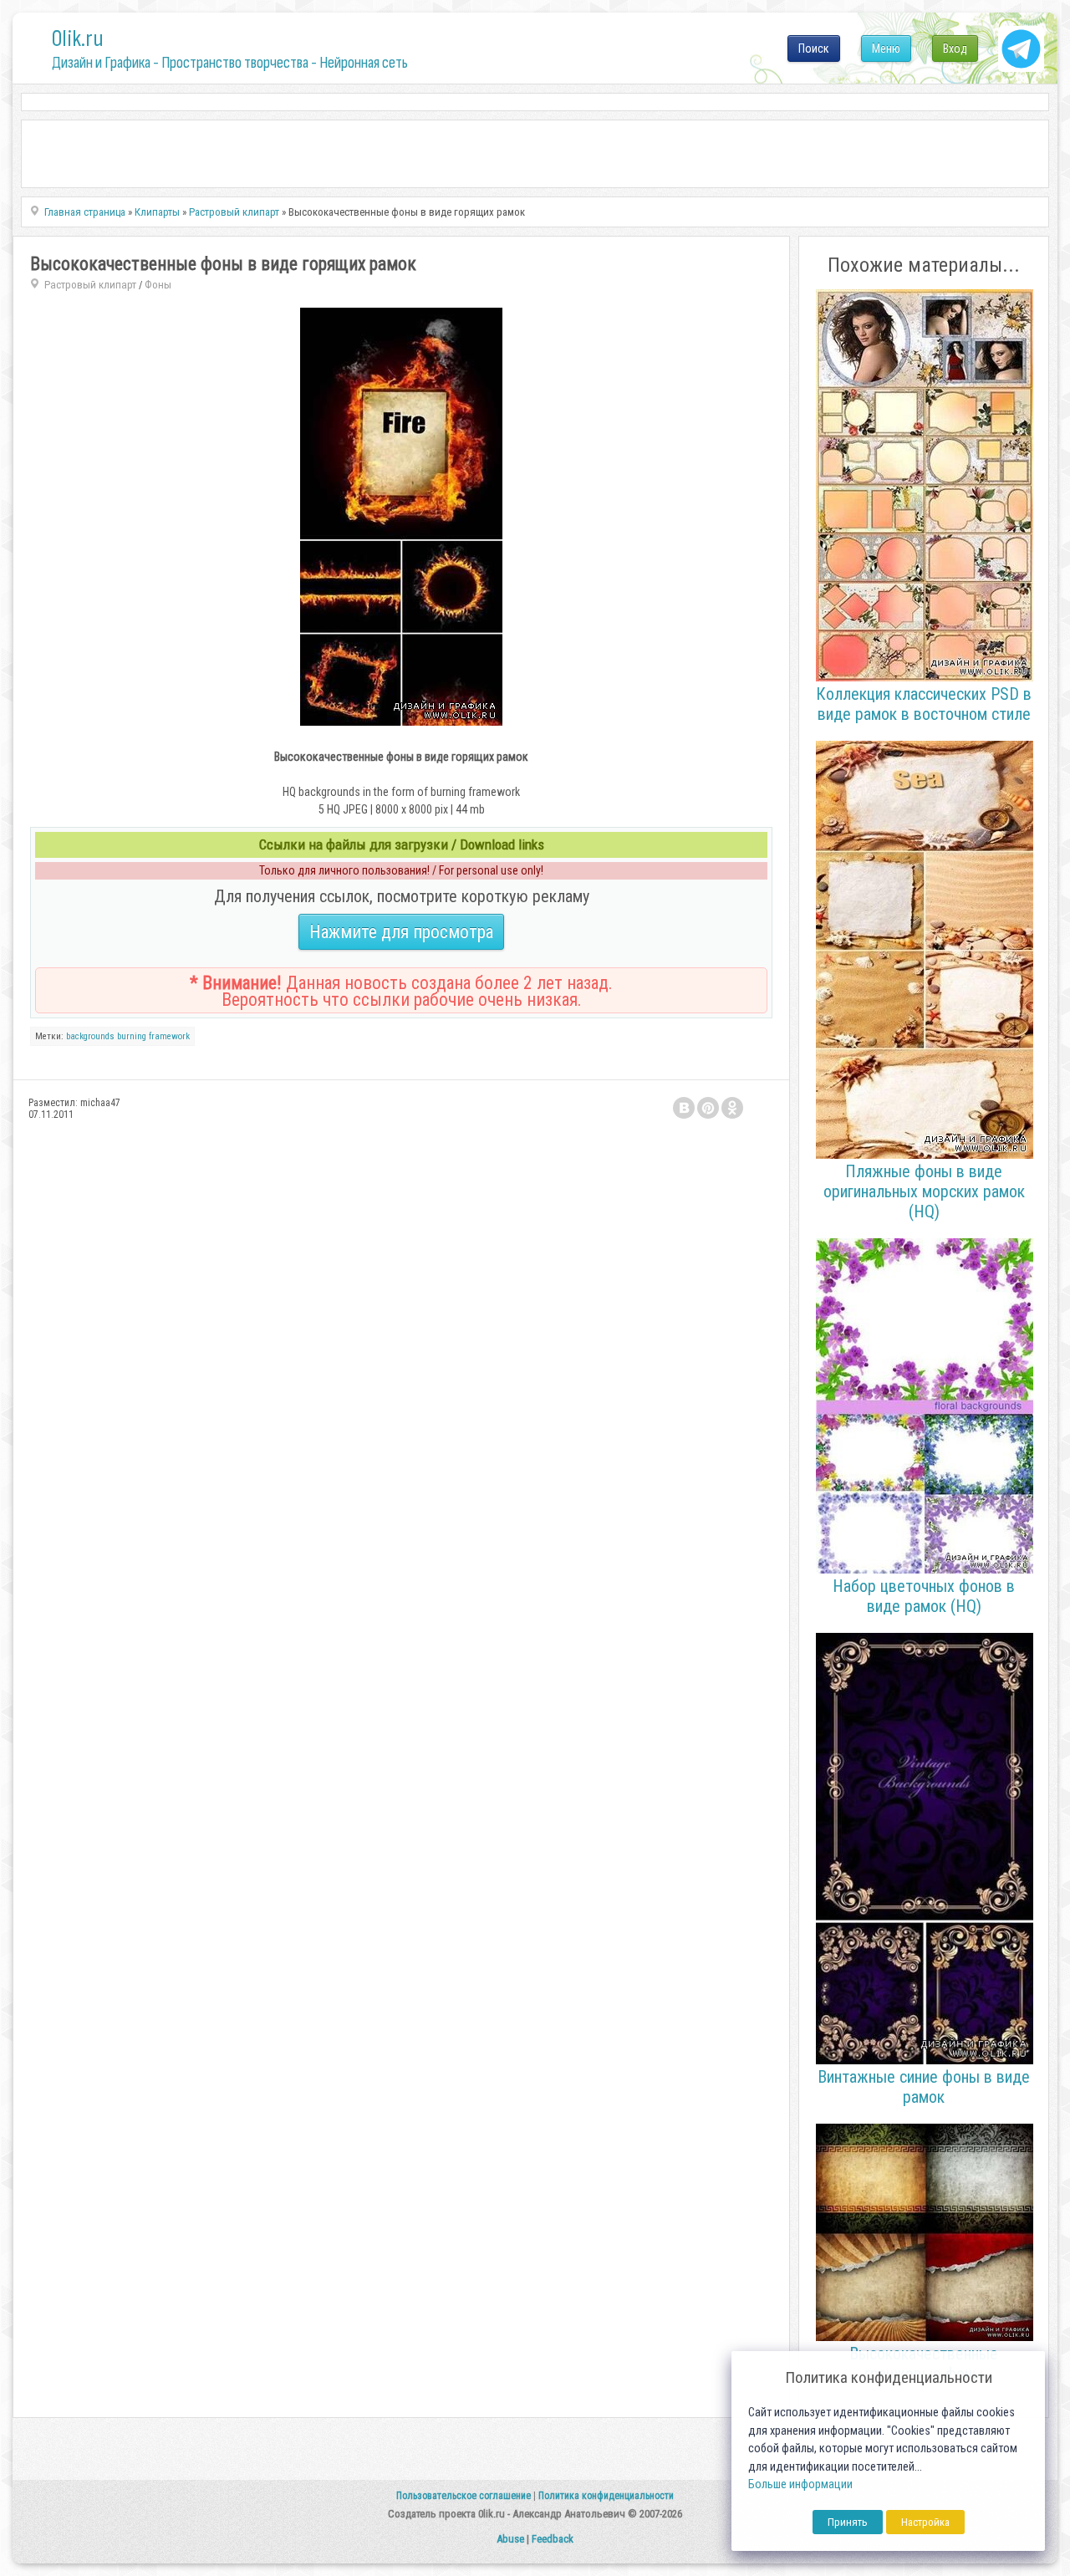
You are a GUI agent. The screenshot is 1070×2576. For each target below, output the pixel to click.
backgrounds (90, 1036)
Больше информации (800, 2484)
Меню (886, 48)
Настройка (925, 2522)
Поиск (814, 48)
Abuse (510, 2539)
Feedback (553, 2539)
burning (132, 1036)
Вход (955, 48)
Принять (848, 2522)
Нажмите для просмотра (401, 932)
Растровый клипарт (90, 285)
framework (169, 1036)
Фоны (158, 285)
